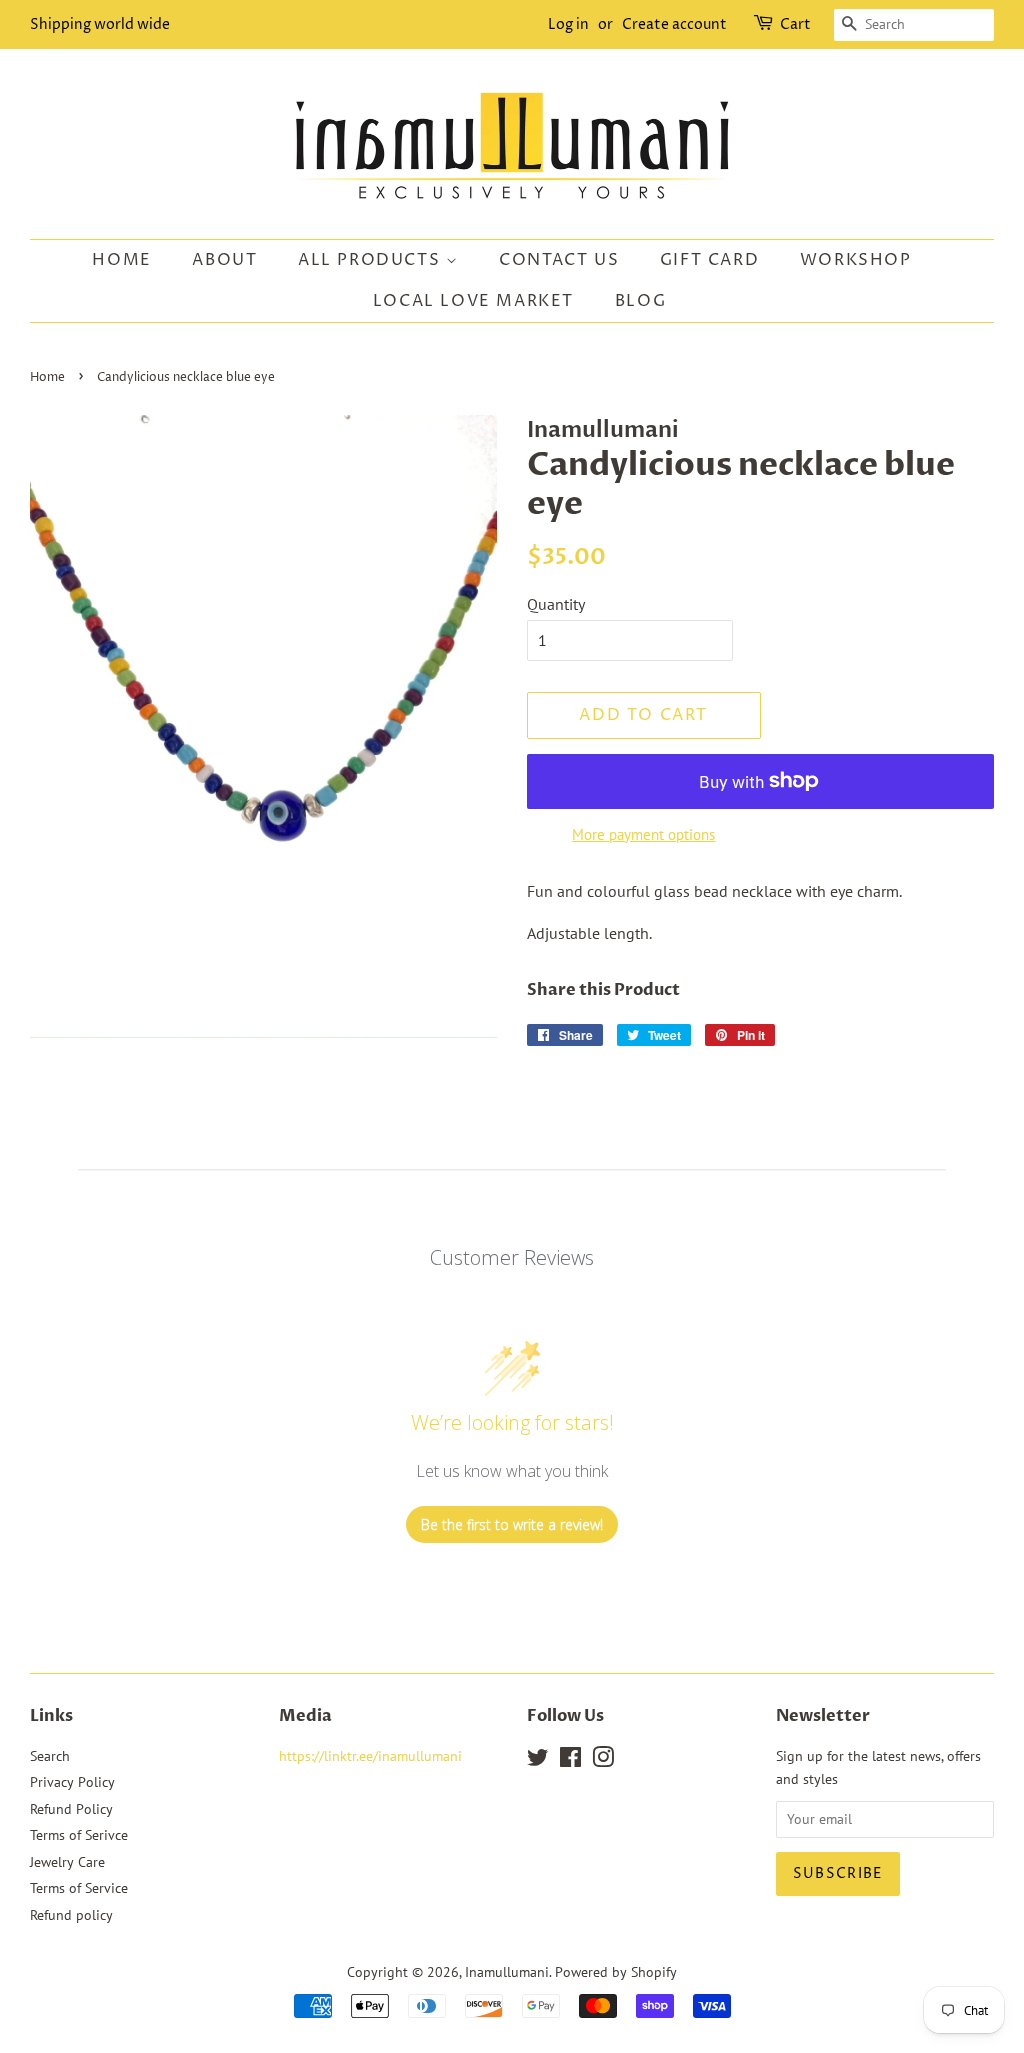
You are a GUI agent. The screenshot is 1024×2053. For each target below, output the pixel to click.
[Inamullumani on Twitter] (538, 1761)
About (224, 260)
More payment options (643, 834)
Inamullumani (507, 1972)
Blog (640, 301)
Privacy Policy (72, 1782)
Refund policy (71, 1915)
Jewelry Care (67, 1862)
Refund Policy (71, 1809)
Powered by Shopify (616, 1972)
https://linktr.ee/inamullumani (370, 1756)
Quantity (556, 604)
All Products (372, 260)
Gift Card (709, 260)
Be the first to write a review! (512, 1524)
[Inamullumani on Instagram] (603, 1761)
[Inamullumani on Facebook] (570, 1761)
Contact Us (559, 260)
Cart (795, 24)
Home (121, 260)
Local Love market (473, 301)
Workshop (856, 260)
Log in (568, 24)
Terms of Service (79, 1888)
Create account (674, 24)
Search (50, 1756)
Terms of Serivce (79, 1835)
